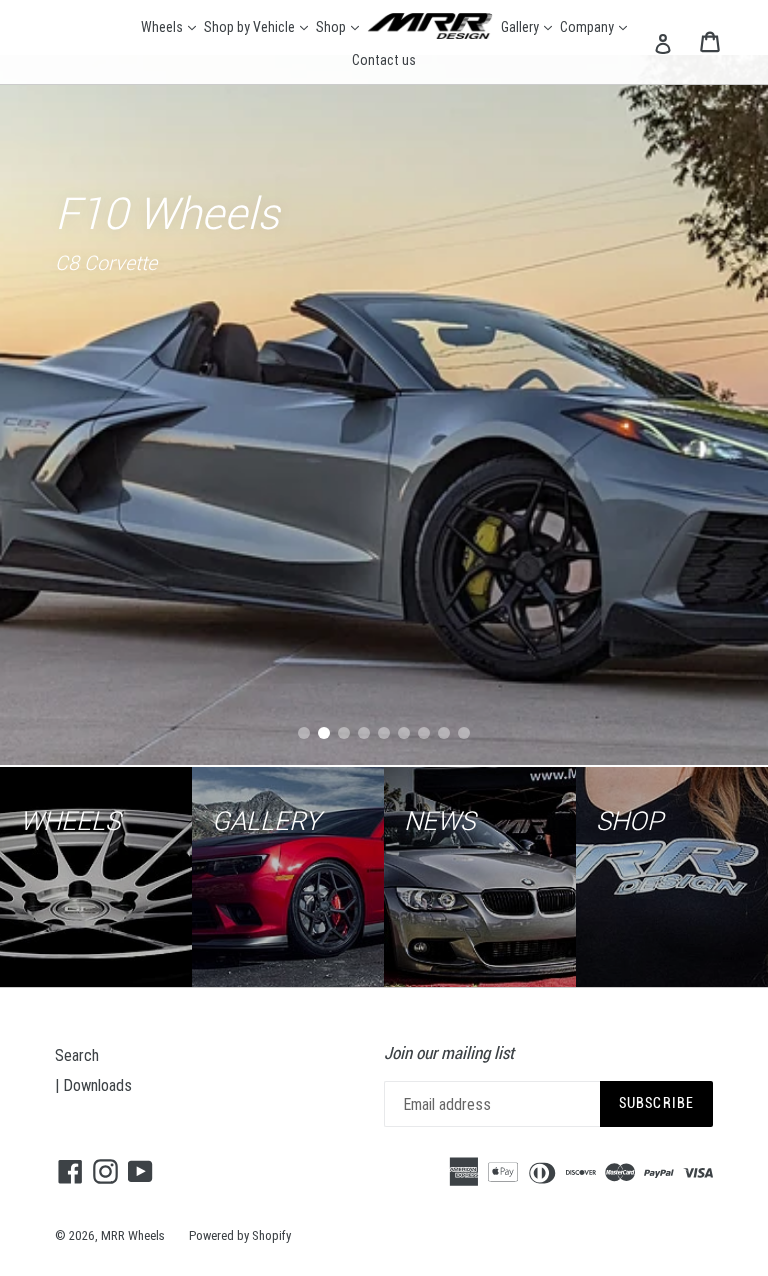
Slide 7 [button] (424, 733)
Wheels (169, 26)
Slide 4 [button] (364, 733)
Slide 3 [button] (344, 733)
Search (77, 1055)
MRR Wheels (133, 1235)
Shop (338, 26)
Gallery (527, 26)
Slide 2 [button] (324, 733)
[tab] (304, 733)
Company (594, 26)
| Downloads (93, 1085)
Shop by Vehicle (257, 26)
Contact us (384, 60)
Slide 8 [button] (444, 733)
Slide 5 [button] (384, 733)
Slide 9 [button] (464, 733)
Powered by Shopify (240, 1235)
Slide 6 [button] (404, 733)
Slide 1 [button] (304, 733)
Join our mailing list (449, 1053)
